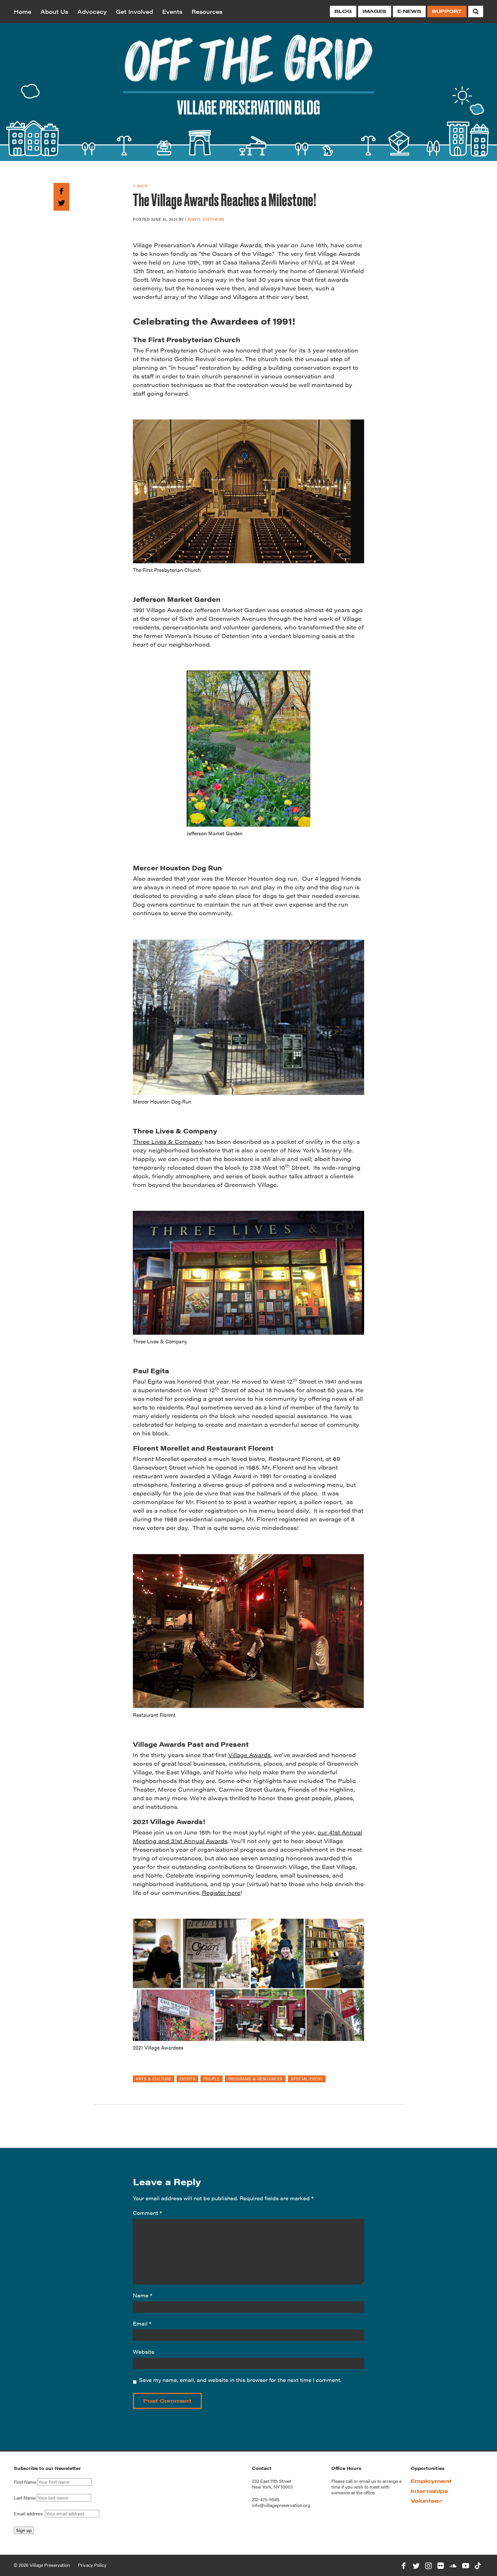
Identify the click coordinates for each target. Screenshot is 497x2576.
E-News (409, 11)
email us (368, 2481)
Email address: (29, 2513)
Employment (431, 2481)
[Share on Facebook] (61, 190)
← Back (140, 186)
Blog (343, 11)
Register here (221, 1892)
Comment (147, 2213)
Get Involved (134, 11)
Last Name (25, 2498)
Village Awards (249, 1755)
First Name (25, 2482)
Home (23, 11)
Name (143, 2295)
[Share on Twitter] (61, 202)
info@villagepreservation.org (281, 2505)
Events (172, 11)
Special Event (307, 2079)
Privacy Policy (92, 2565)
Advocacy (92, 11)
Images (374, 11)
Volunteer (427, 2501)
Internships (429, 2491)
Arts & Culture (154, 2079)
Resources (207, 11)
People (211, 2079)
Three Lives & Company (168, 1141)
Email (142, 2323)
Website (144, 2352)
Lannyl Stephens (204, 219)
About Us (54, 11)
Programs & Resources (255, 2079)
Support (447, 11)
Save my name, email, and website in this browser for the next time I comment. (240, 2380)
